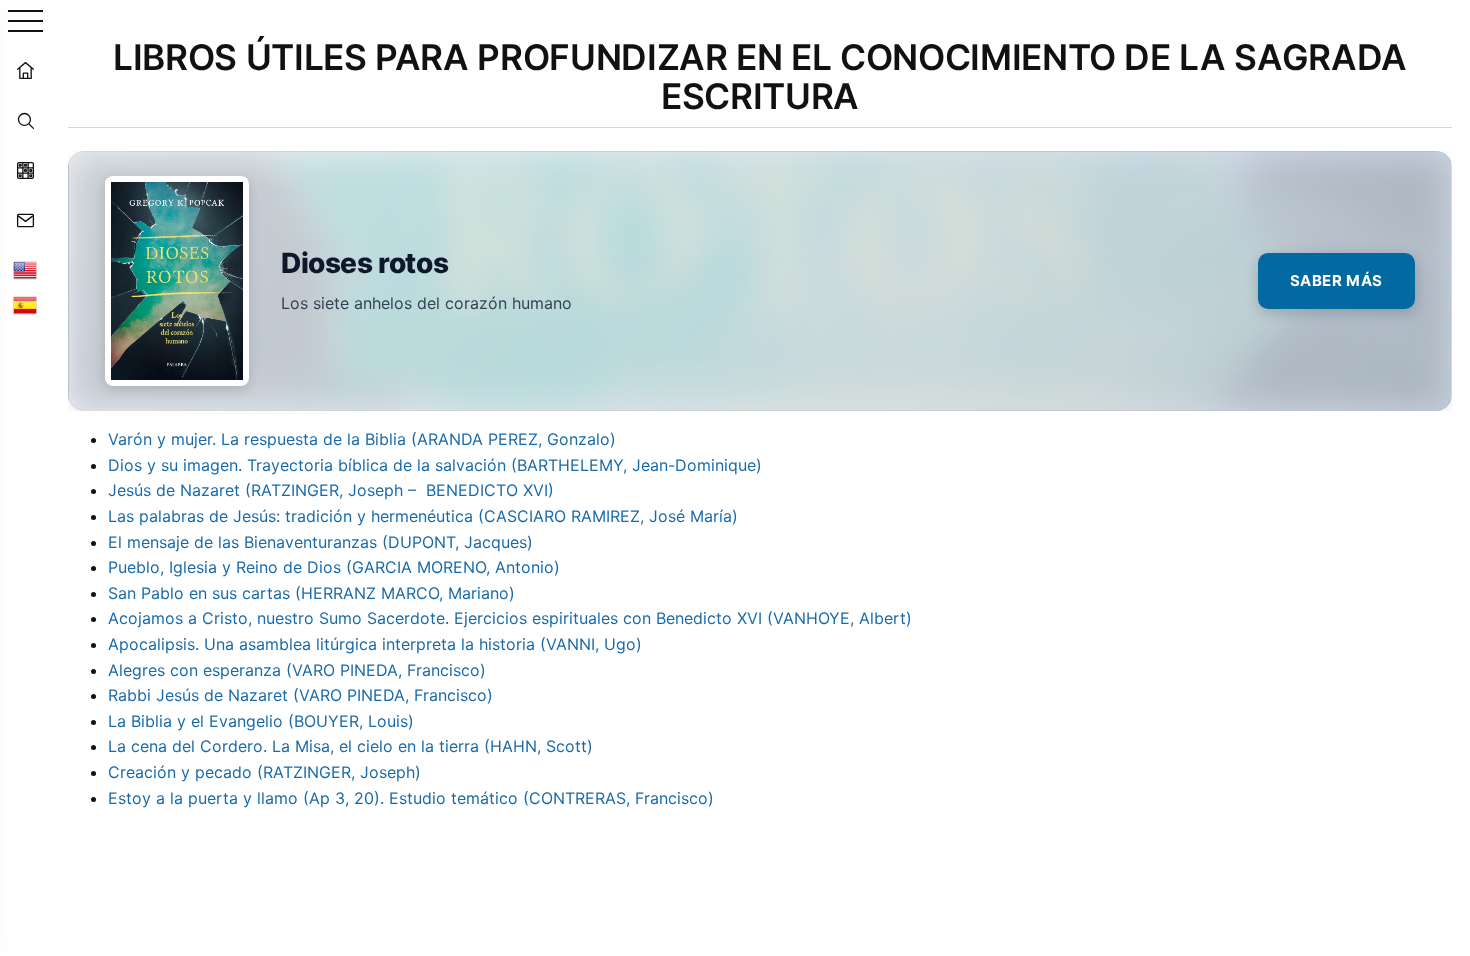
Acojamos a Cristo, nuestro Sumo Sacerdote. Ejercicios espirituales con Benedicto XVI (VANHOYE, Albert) (510, 618)
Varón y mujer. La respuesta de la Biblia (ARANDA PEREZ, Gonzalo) (362, 439)
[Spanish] (25, 305)
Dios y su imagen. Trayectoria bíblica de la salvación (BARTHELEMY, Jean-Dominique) (435, 465)
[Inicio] (25, 70)
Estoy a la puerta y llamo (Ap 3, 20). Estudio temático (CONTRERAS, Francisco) (411, 798)
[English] (25, 270)
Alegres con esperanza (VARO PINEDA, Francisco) (297, 670)
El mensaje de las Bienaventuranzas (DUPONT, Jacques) (320, 542)
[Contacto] (25, 220)
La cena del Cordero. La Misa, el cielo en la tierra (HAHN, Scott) (350, 746)
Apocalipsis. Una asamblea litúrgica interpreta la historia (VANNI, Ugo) (375, 644)
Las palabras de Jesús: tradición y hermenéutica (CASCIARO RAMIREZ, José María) (423, 516)
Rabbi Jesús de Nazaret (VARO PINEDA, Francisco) (300, 695)
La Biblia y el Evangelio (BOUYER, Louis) (261, 721)
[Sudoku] (25, 170)
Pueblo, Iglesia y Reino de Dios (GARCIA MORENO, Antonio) (334, 567)
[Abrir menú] (25, 22)
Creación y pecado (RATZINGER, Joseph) (264, 772)
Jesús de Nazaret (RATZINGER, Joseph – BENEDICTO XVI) (331, 490)
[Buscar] (25, 120)
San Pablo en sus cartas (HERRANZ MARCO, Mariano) (311, 593)
